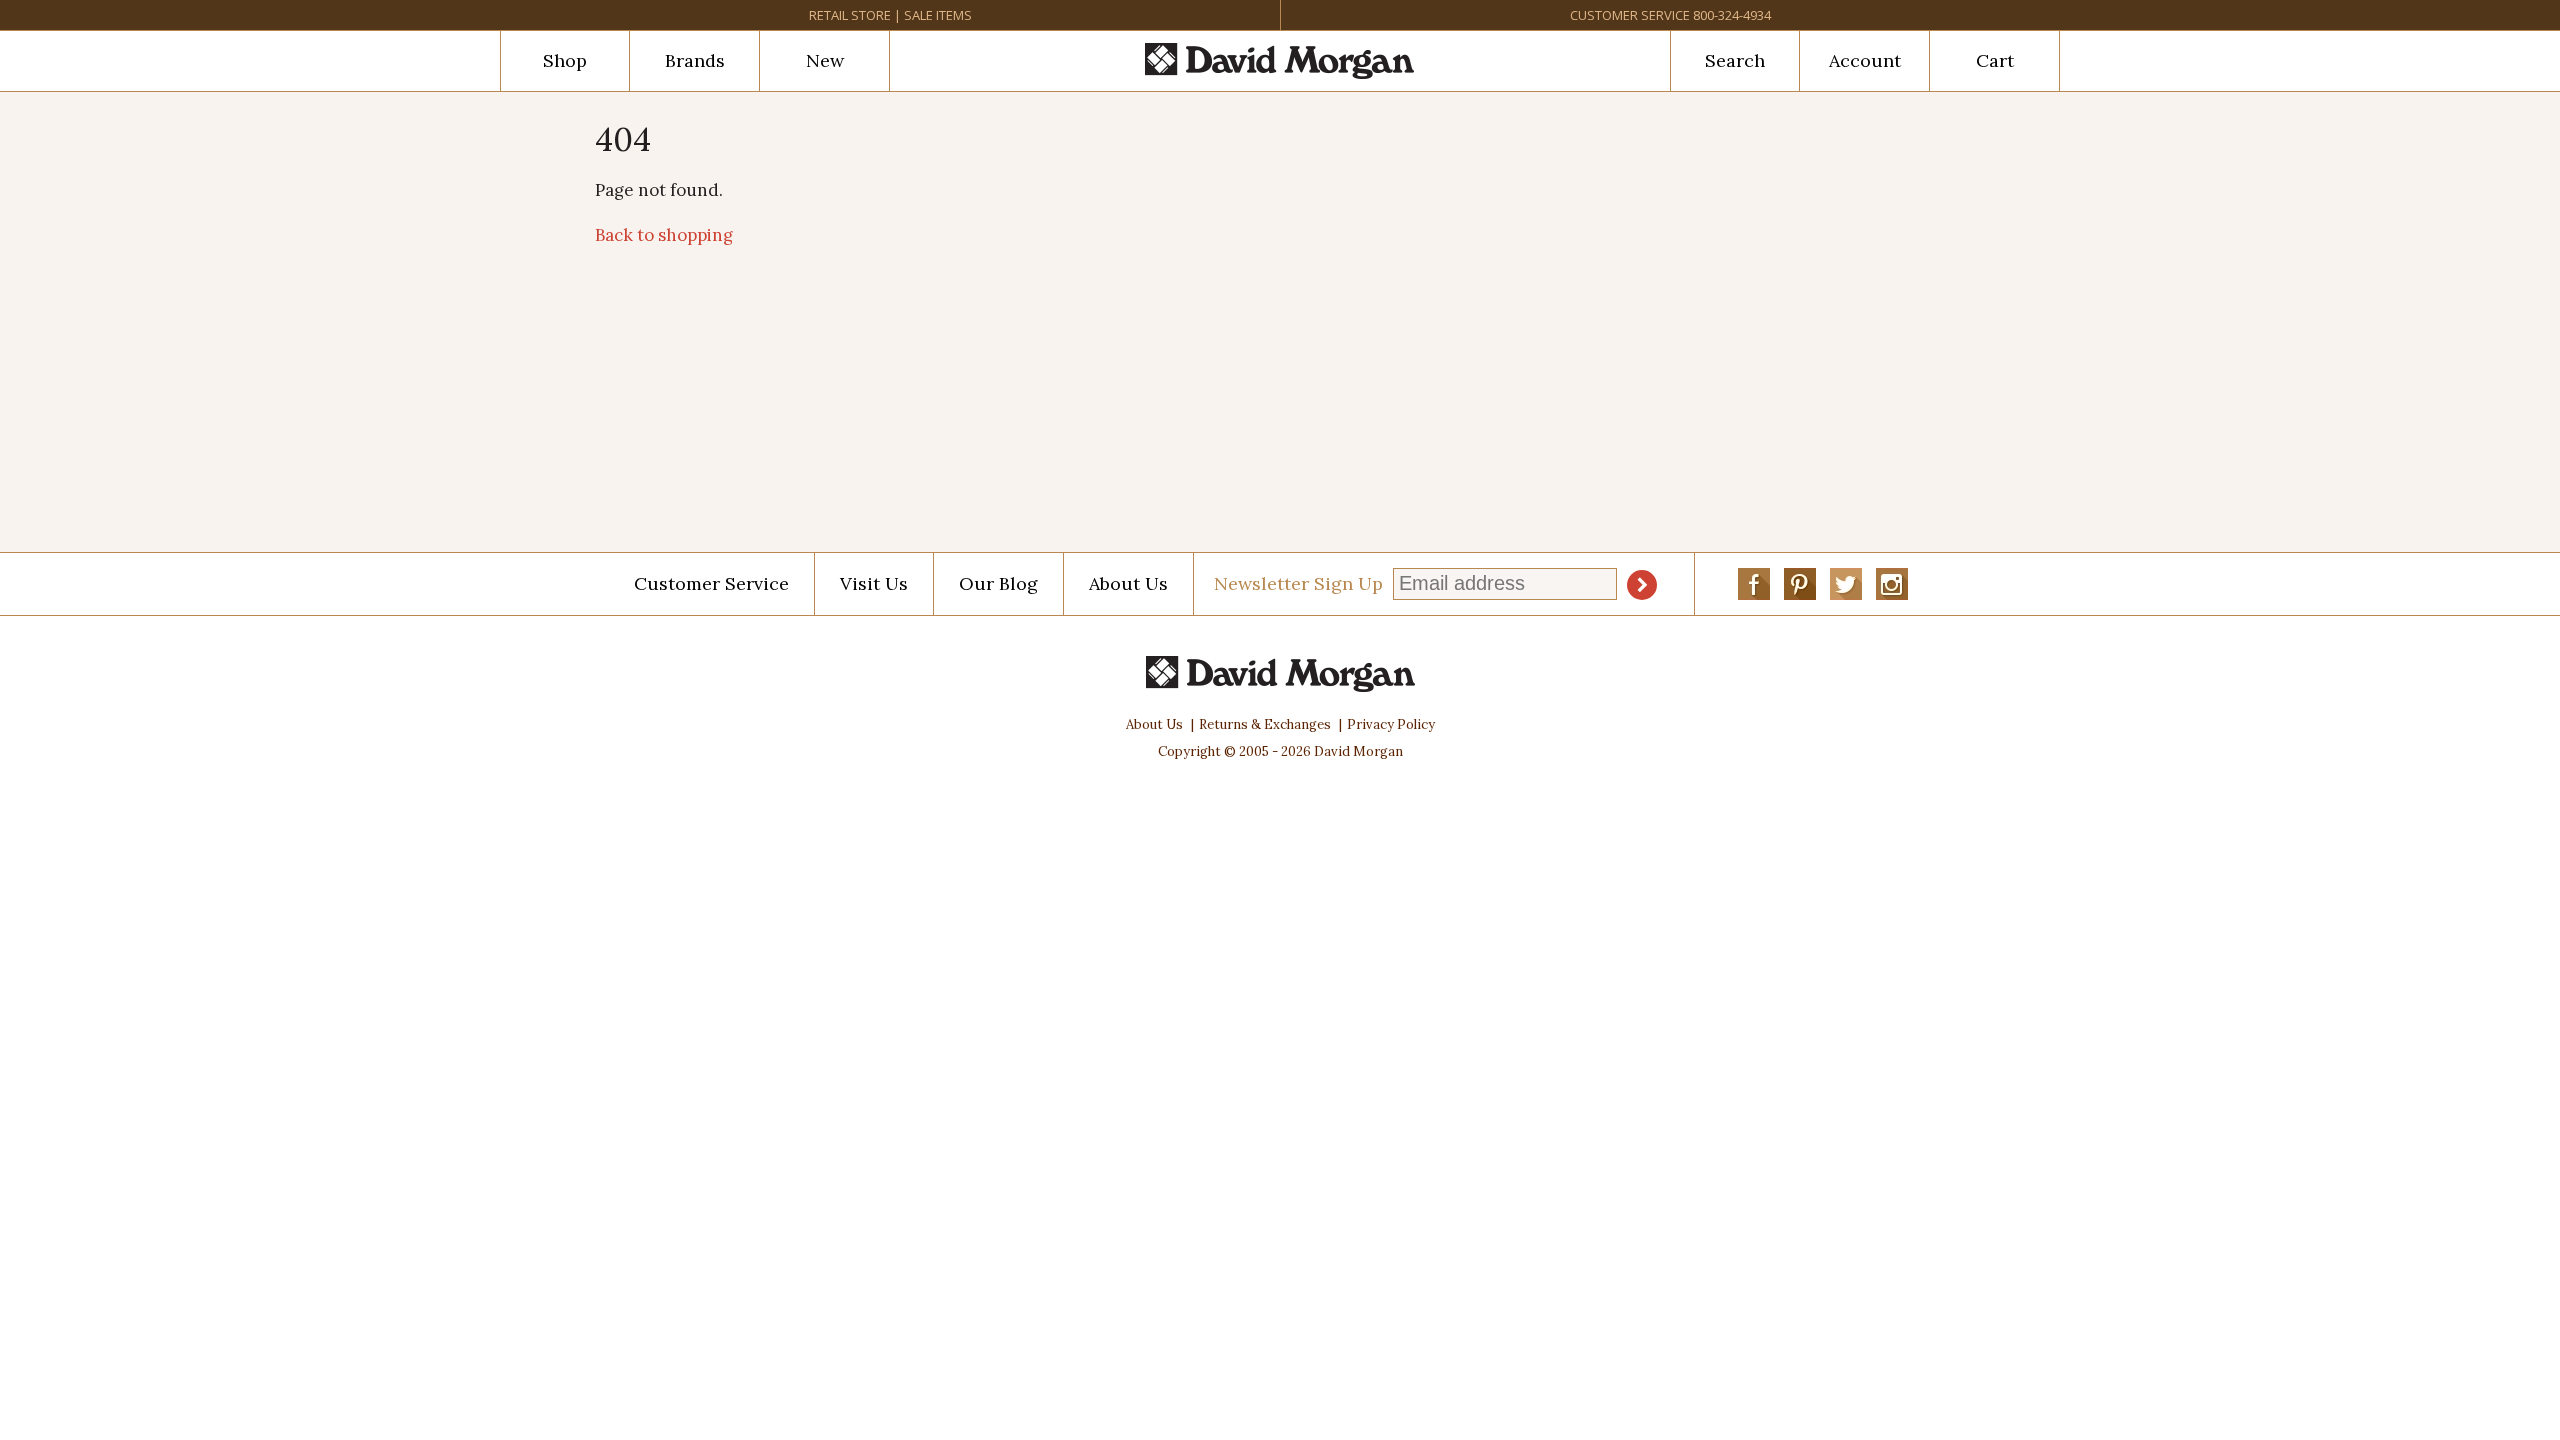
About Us (1128, 583)
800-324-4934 (1732, 15)
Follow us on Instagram (1892, 584)
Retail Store (850, 15)
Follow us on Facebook (1754, 584)
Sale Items (938, 15)
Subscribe (1642, 585)
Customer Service (1630, 15)
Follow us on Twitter (1846, 584)
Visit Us (874, 583)
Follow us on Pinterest (1800, 584)
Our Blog (998, 583)
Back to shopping (664, 235)
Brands (695, 60)
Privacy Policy (1391, 724)
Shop (565, 60)
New (825, 60)
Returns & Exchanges (1265, 724)
